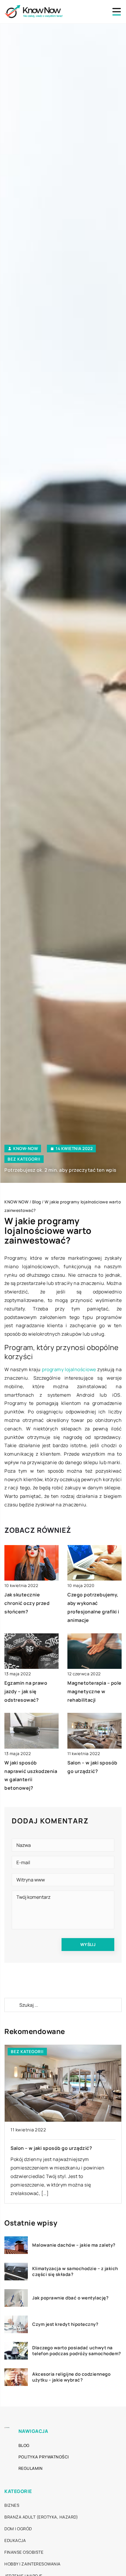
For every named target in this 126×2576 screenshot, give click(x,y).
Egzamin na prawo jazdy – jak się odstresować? (26, 1691)
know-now (25, 1149)
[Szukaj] (11, 2005)
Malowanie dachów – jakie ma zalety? (74, 2245)
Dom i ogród (18, 2529)
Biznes (12, 2505)
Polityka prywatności (44, 2457)
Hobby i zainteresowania (33, 2564)
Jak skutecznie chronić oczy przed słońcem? (27, 1603)
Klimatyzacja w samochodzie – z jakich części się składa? (75, 2271)
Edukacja (15, 2540)
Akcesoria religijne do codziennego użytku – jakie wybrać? (71, 2377)
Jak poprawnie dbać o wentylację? (70, 2298)
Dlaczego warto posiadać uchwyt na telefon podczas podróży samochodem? (77, 2351)
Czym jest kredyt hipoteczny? (65, 2324)
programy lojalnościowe (69, 1369)
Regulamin (31, 2468)
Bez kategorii (24, 1159)
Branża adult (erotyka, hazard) (41, 2517)
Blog (24, 2445)
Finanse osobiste (24, 2552)
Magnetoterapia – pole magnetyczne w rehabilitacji (94, 1691)
